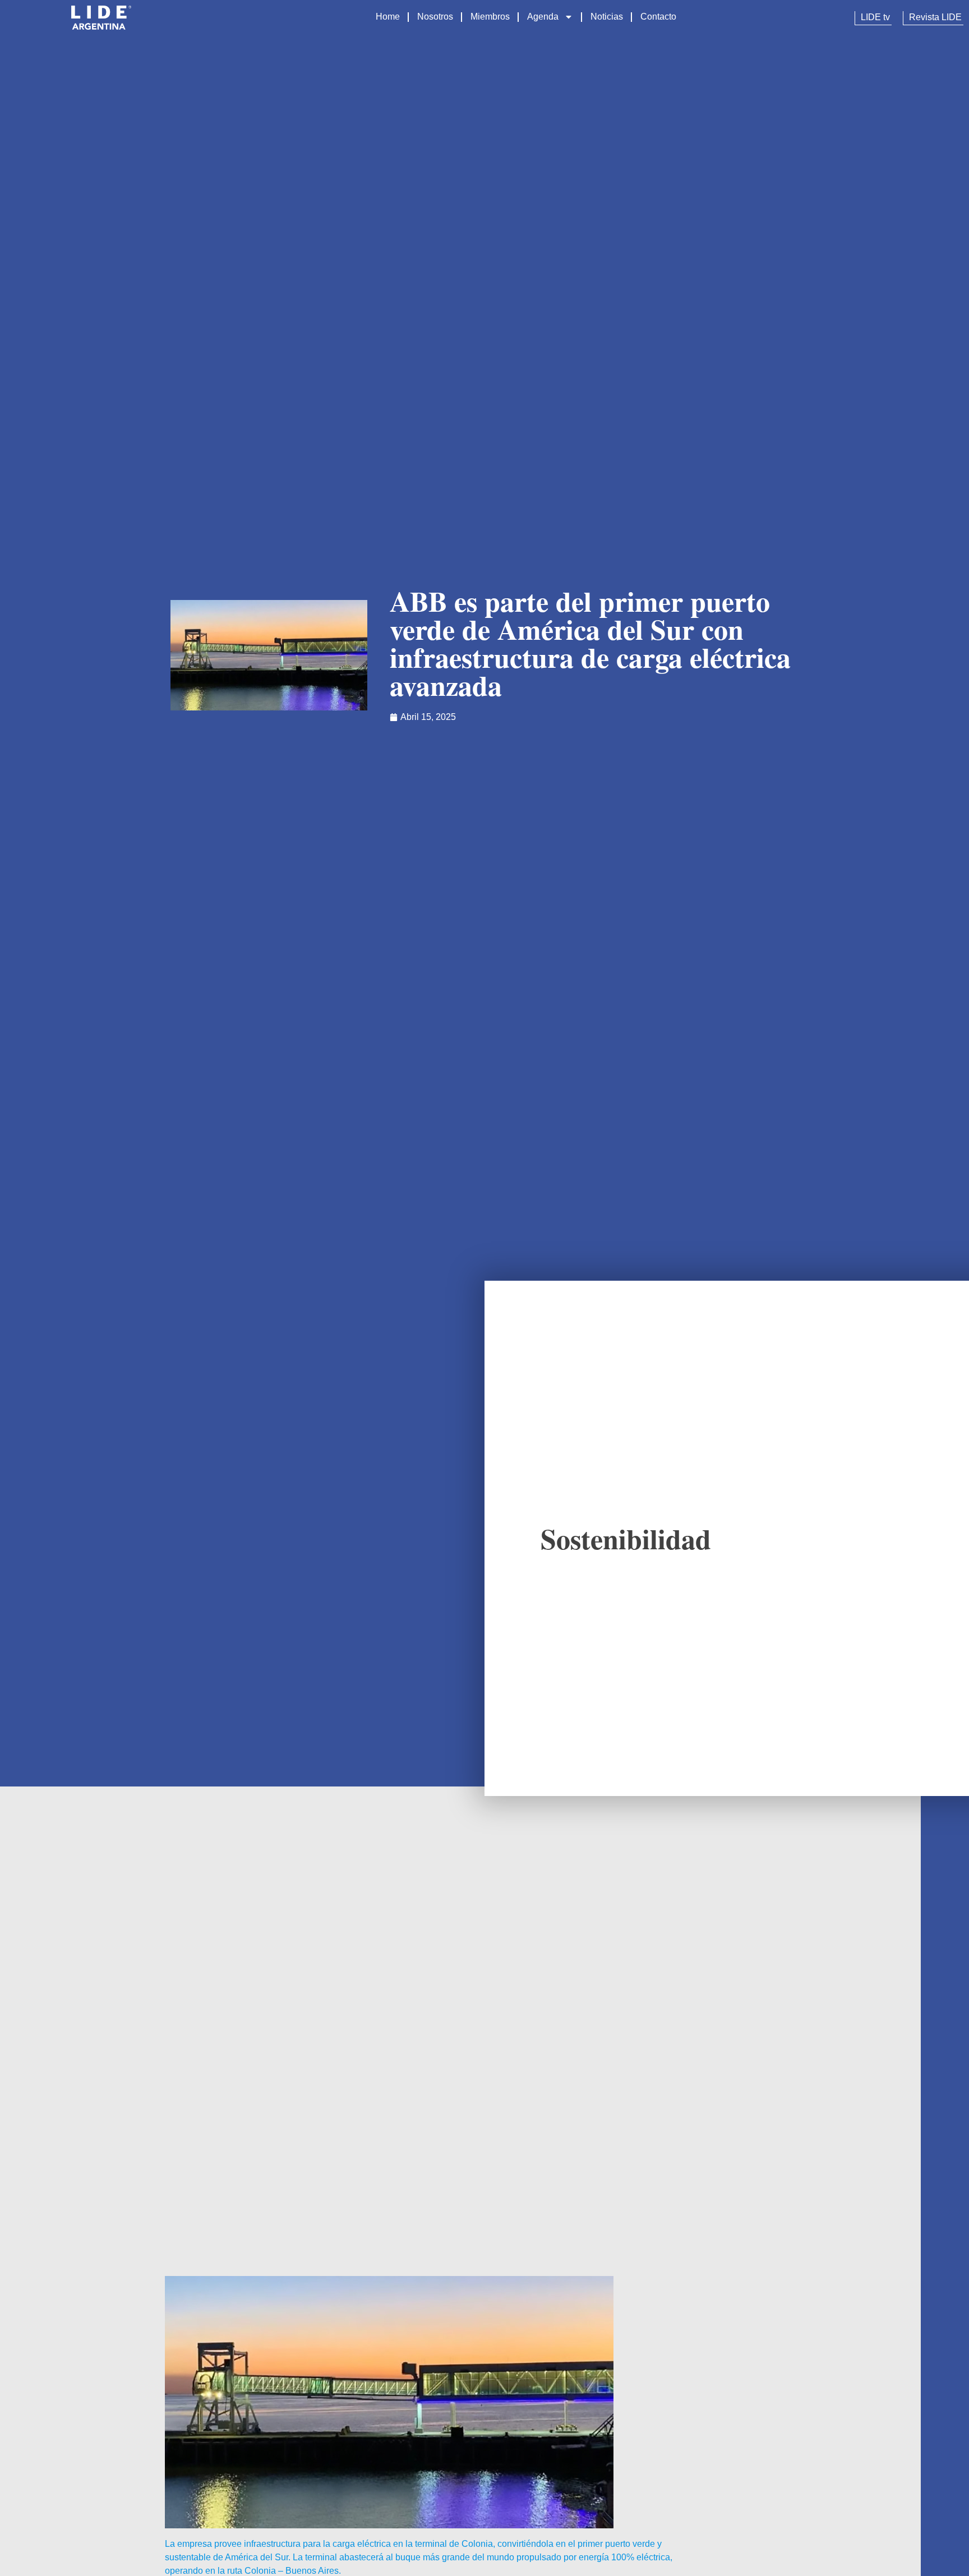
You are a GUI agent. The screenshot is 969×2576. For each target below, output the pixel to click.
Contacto (658, 17)
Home (388, 17)
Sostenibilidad (626, 1538)
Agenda (543, 17)
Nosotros (435, 17)
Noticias (607, 17)
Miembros (490, 17)
